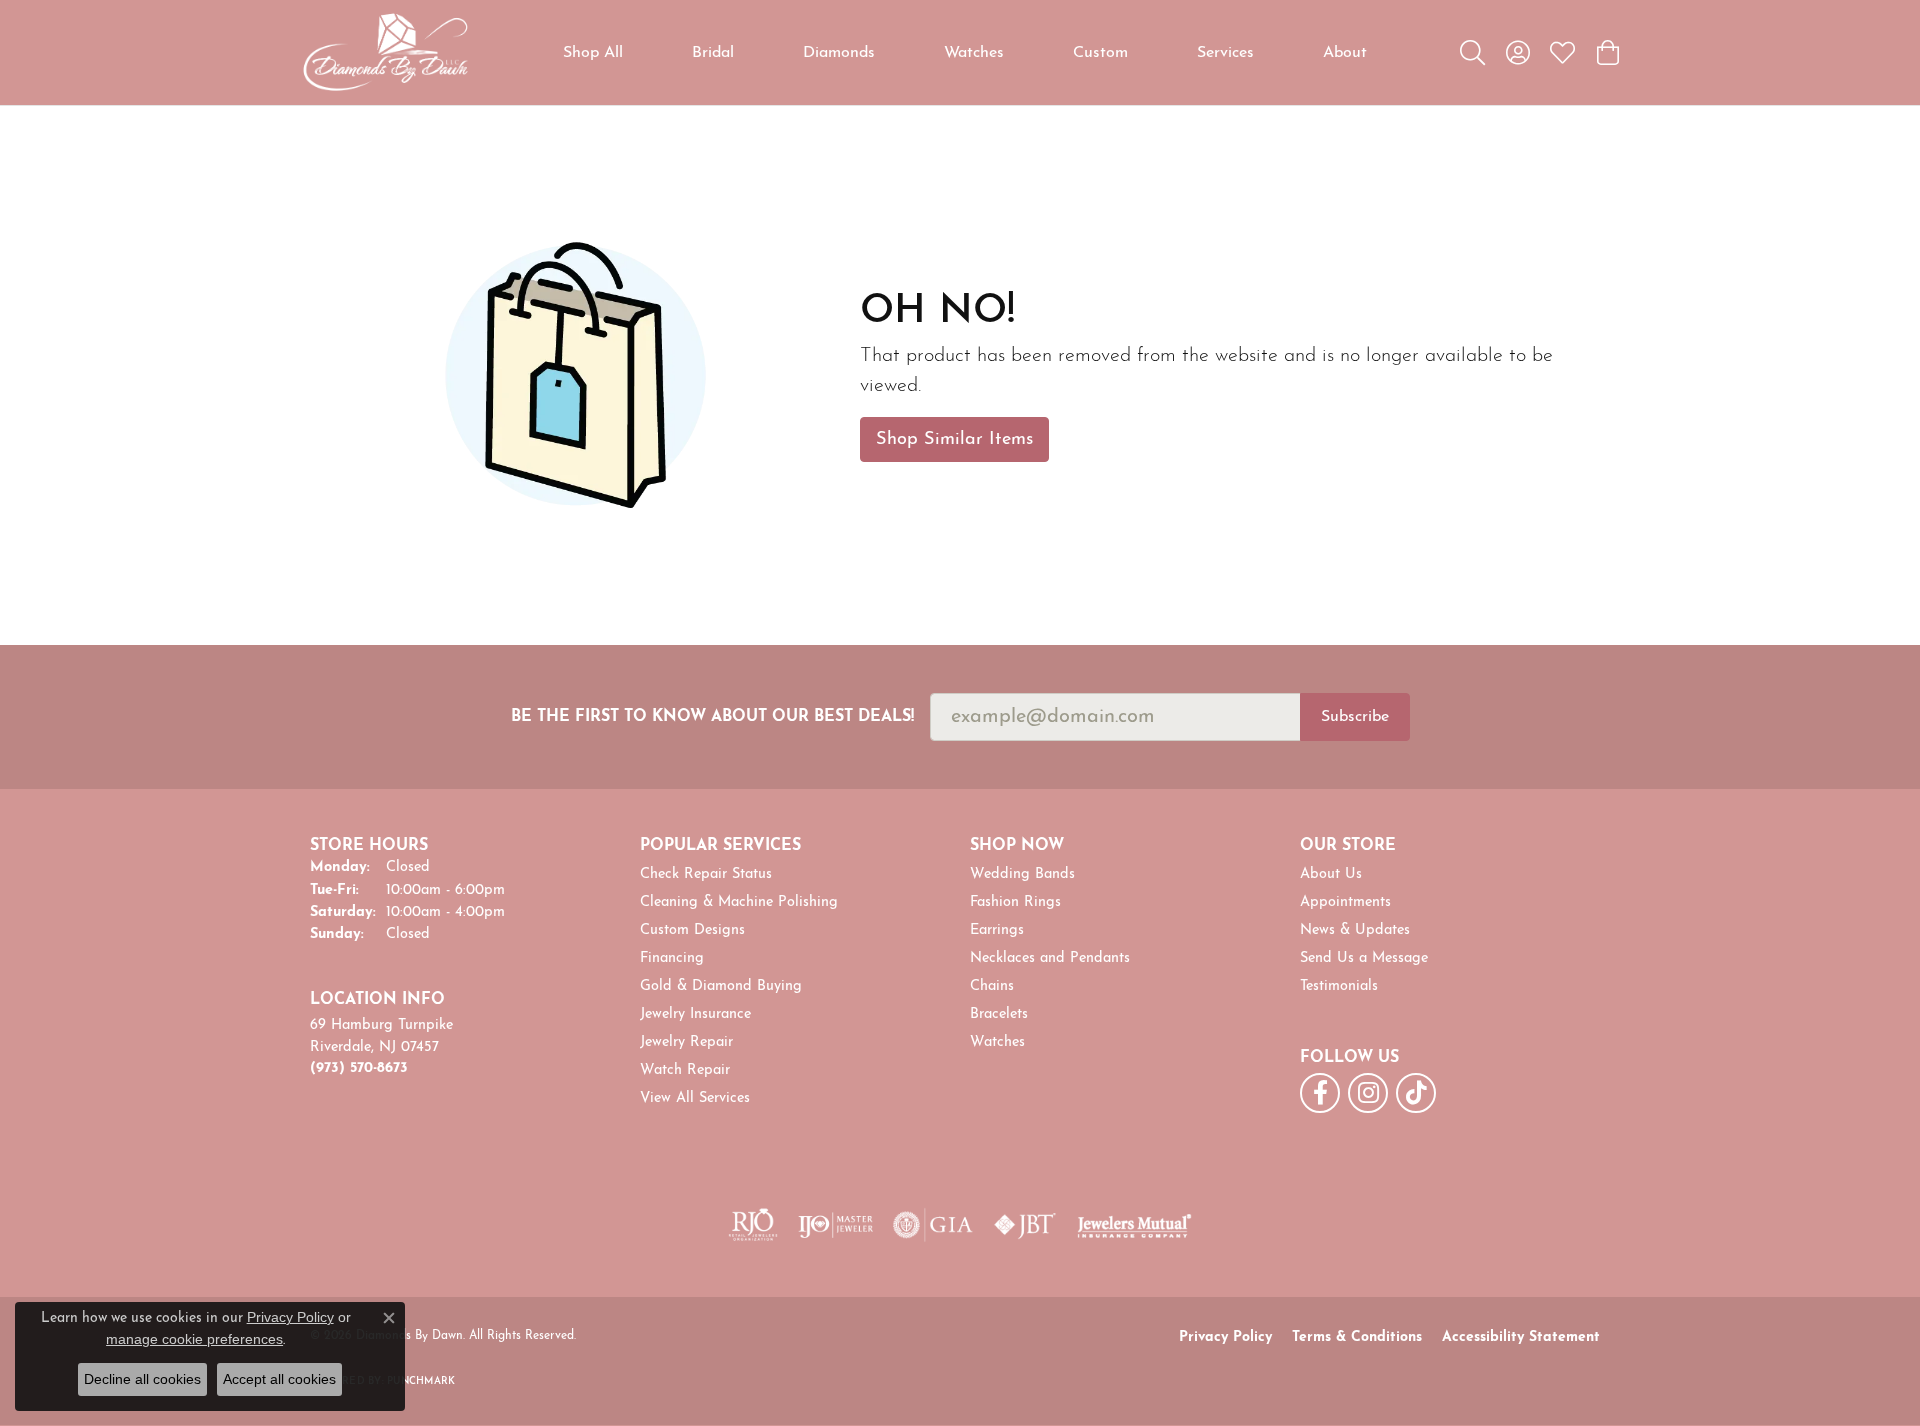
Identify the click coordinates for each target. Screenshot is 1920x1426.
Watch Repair (685, 1070)
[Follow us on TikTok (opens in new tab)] (1416, 1093)
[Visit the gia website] (933, 1225)
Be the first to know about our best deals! (712, 717)
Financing (672, 958)
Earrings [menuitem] (997, 930)
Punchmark (421, 1381)
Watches (974, 53)
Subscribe (1355, 717)
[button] (1472, 53)
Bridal (713, 53)
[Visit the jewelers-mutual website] (1134, 1225)
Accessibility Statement (1521, 1337)
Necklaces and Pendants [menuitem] (1050, 958)
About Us (1331, 874)
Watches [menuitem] (997, 1042)
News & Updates (1355, 930)
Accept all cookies (279, 1379)
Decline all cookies (142, 1379)
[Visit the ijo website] (835, 1225)
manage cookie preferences (194, 1339)
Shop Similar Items (954, 439)
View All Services (695, 1098)
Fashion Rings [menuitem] (1015, 902)
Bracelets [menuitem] (999, 1014)
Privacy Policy (1225, 1337)
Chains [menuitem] (992, 986)
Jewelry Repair (686, 1042)
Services (1225, 53)
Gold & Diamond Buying (721, 986)
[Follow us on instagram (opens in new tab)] (1368, 1093)
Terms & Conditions (1357, 1337)
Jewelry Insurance (695, 1014)
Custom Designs (692, 930)
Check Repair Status (706, 874)
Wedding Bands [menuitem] (1022, 874)
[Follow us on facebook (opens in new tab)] (1320, 1093)
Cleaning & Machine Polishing (739, 902)
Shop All (593, 53)
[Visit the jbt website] (1025, 1225)
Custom (1100, 53)
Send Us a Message (1364, 958)
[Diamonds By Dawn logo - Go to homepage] (385, 52)
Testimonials (1339, 986)
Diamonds (839, 53)
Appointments (1345, 902)
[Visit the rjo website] (753, 1225)
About (1345, 53)
